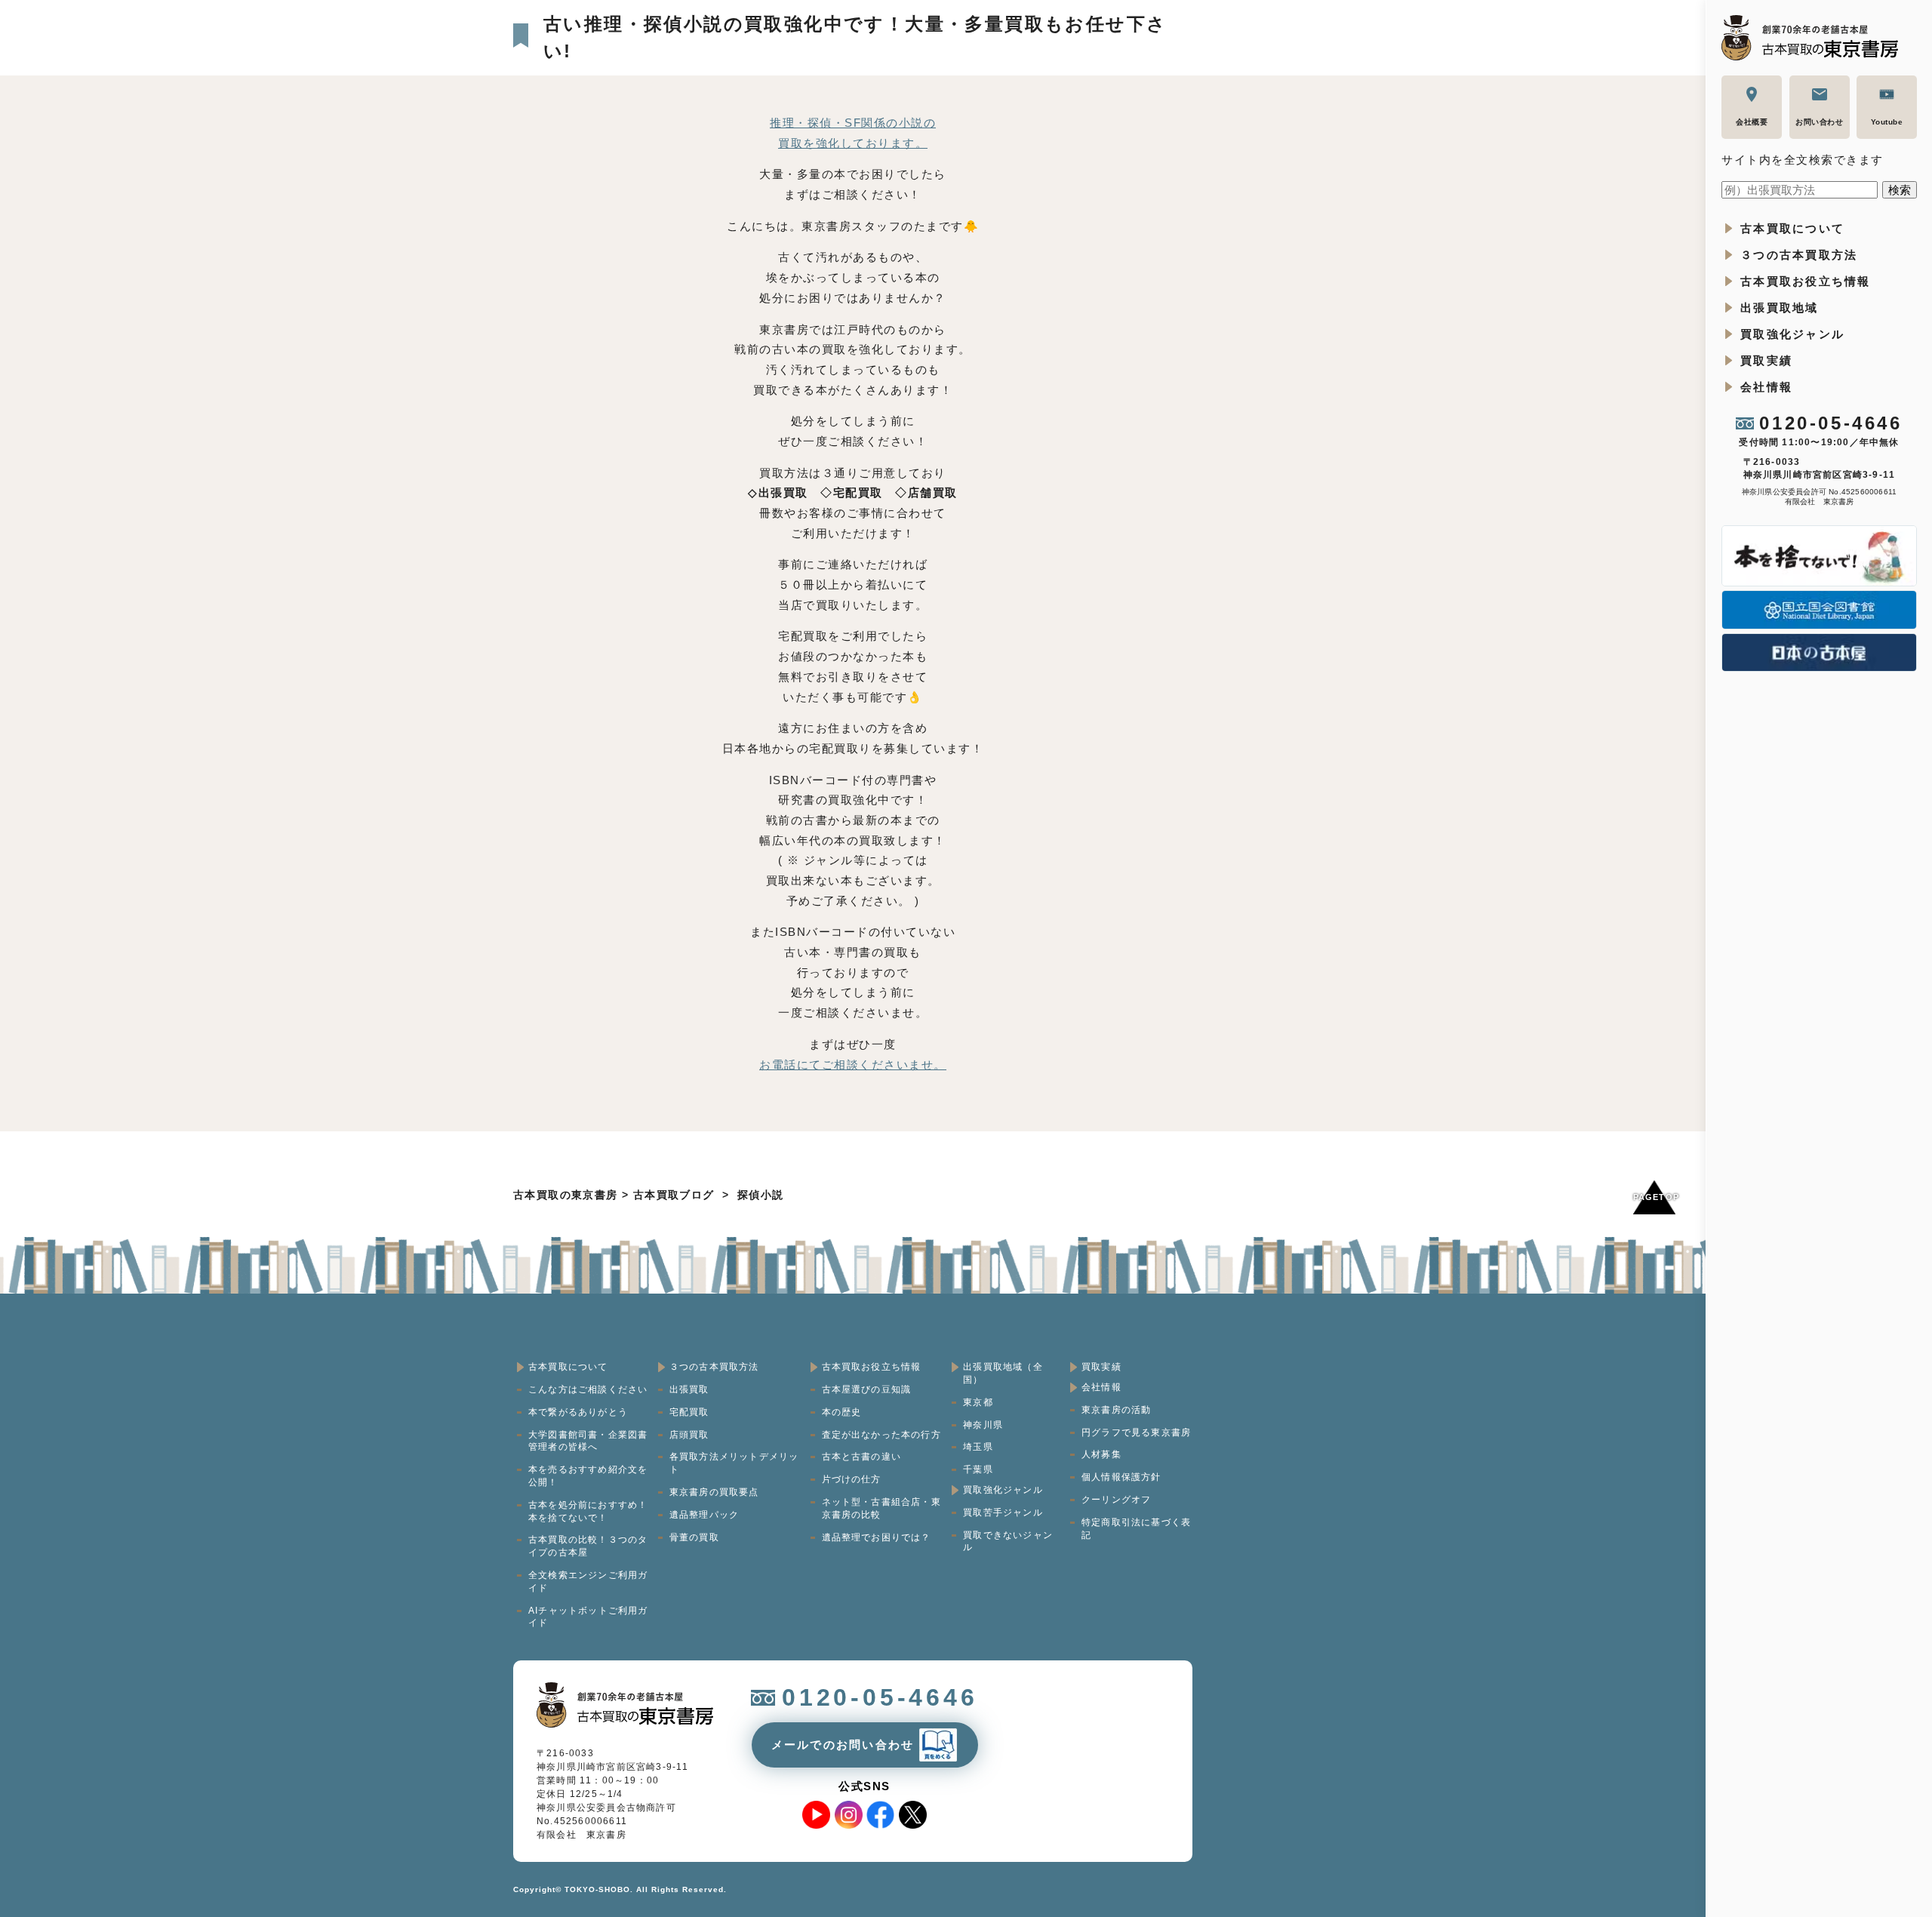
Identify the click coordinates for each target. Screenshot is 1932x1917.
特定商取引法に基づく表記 (1136, 1529)
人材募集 (1101, 1454)
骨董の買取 (694, 1537)
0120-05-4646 (1830, 423)
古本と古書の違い (862, 1457)
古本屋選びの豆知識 (867, 1389)
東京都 (978, 1402)
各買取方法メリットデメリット (734, 1463)
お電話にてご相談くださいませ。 (853, 1065)
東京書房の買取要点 (714, 1492)
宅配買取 (689, 1412)
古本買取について (1792, 228)
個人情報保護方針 (1121, 1477)
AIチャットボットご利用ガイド (588, 1617)
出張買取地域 (1780, 308)
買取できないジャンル (1008, 1542)
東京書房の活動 (1116, 1410)
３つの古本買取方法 (1799, 255)
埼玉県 (978, 1447)
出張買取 (689, 1389)
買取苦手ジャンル (1003, 1512)
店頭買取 (689, 1435)
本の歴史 (842, 1412)
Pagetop (1654, 1197)
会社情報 (1766, 387)
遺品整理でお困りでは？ (877, 1537)
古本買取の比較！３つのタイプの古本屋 (588, 1546)
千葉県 (978, 1469)
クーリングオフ (1116, 1500)
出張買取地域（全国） (1003, 1373)
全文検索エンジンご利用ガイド (588, 1582)
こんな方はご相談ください (588, 1389)
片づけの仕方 (852, 1479)
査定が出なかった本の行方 (881, 1435)
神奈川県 (983, 1425)
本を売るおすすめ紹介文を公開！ (588, 1476)
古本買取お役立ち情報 (1806, 281)
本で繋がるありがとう (578, 1412)
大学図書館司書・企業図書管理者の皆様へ (588, 1441)
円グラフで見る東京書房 (1136, 1432)
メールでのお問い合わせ (843, 1745)
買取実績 (1766, 360)
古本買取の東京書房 (566, 1195)
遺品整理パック (704, 1515)
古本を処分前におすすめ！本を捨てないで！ (588, 1511)
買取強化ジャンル (1792, 334)
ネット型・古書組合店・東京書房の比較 (881, 1508)
